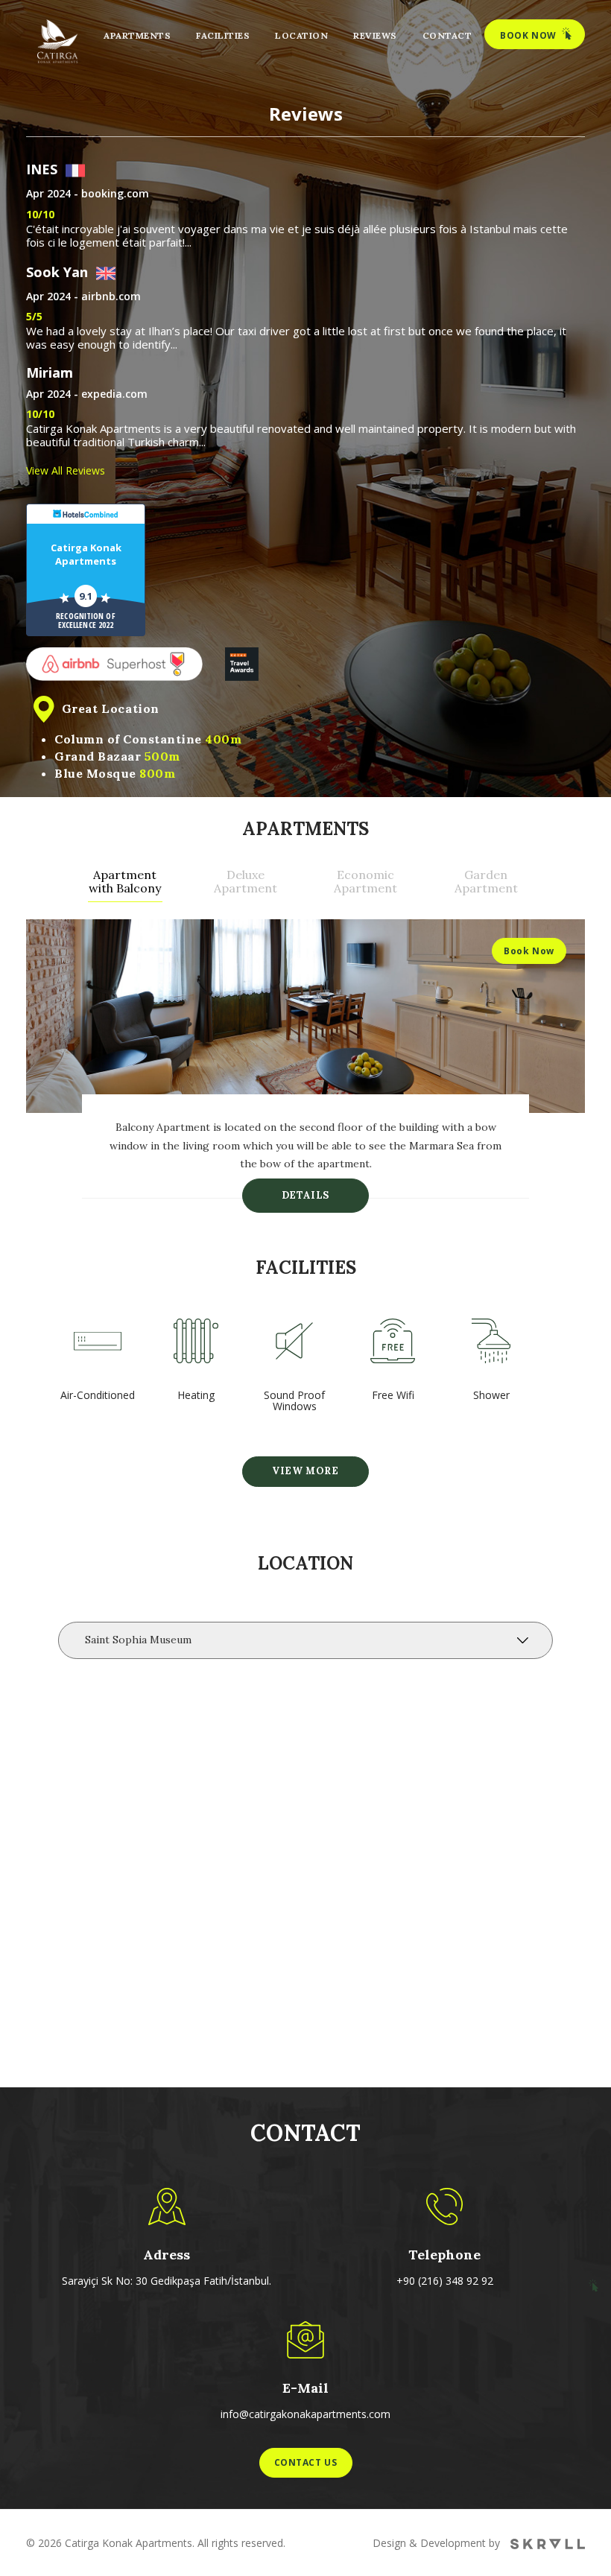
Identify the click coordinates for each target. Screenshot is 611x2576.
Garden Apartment (486, 882)
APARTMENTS (137, 35)
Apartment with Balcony (125, 882)
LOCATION (301, 35)
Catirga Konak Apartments (86, 554)
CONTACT (447, 35)
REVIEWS (375, 35)
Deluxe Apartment (246, 882)
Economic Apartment (365, 882)
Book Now (529, 951)
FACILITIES (223, 35)
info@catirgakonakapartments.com (305, 2414)
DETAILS (305, 1195)
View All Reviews (66, 470)
